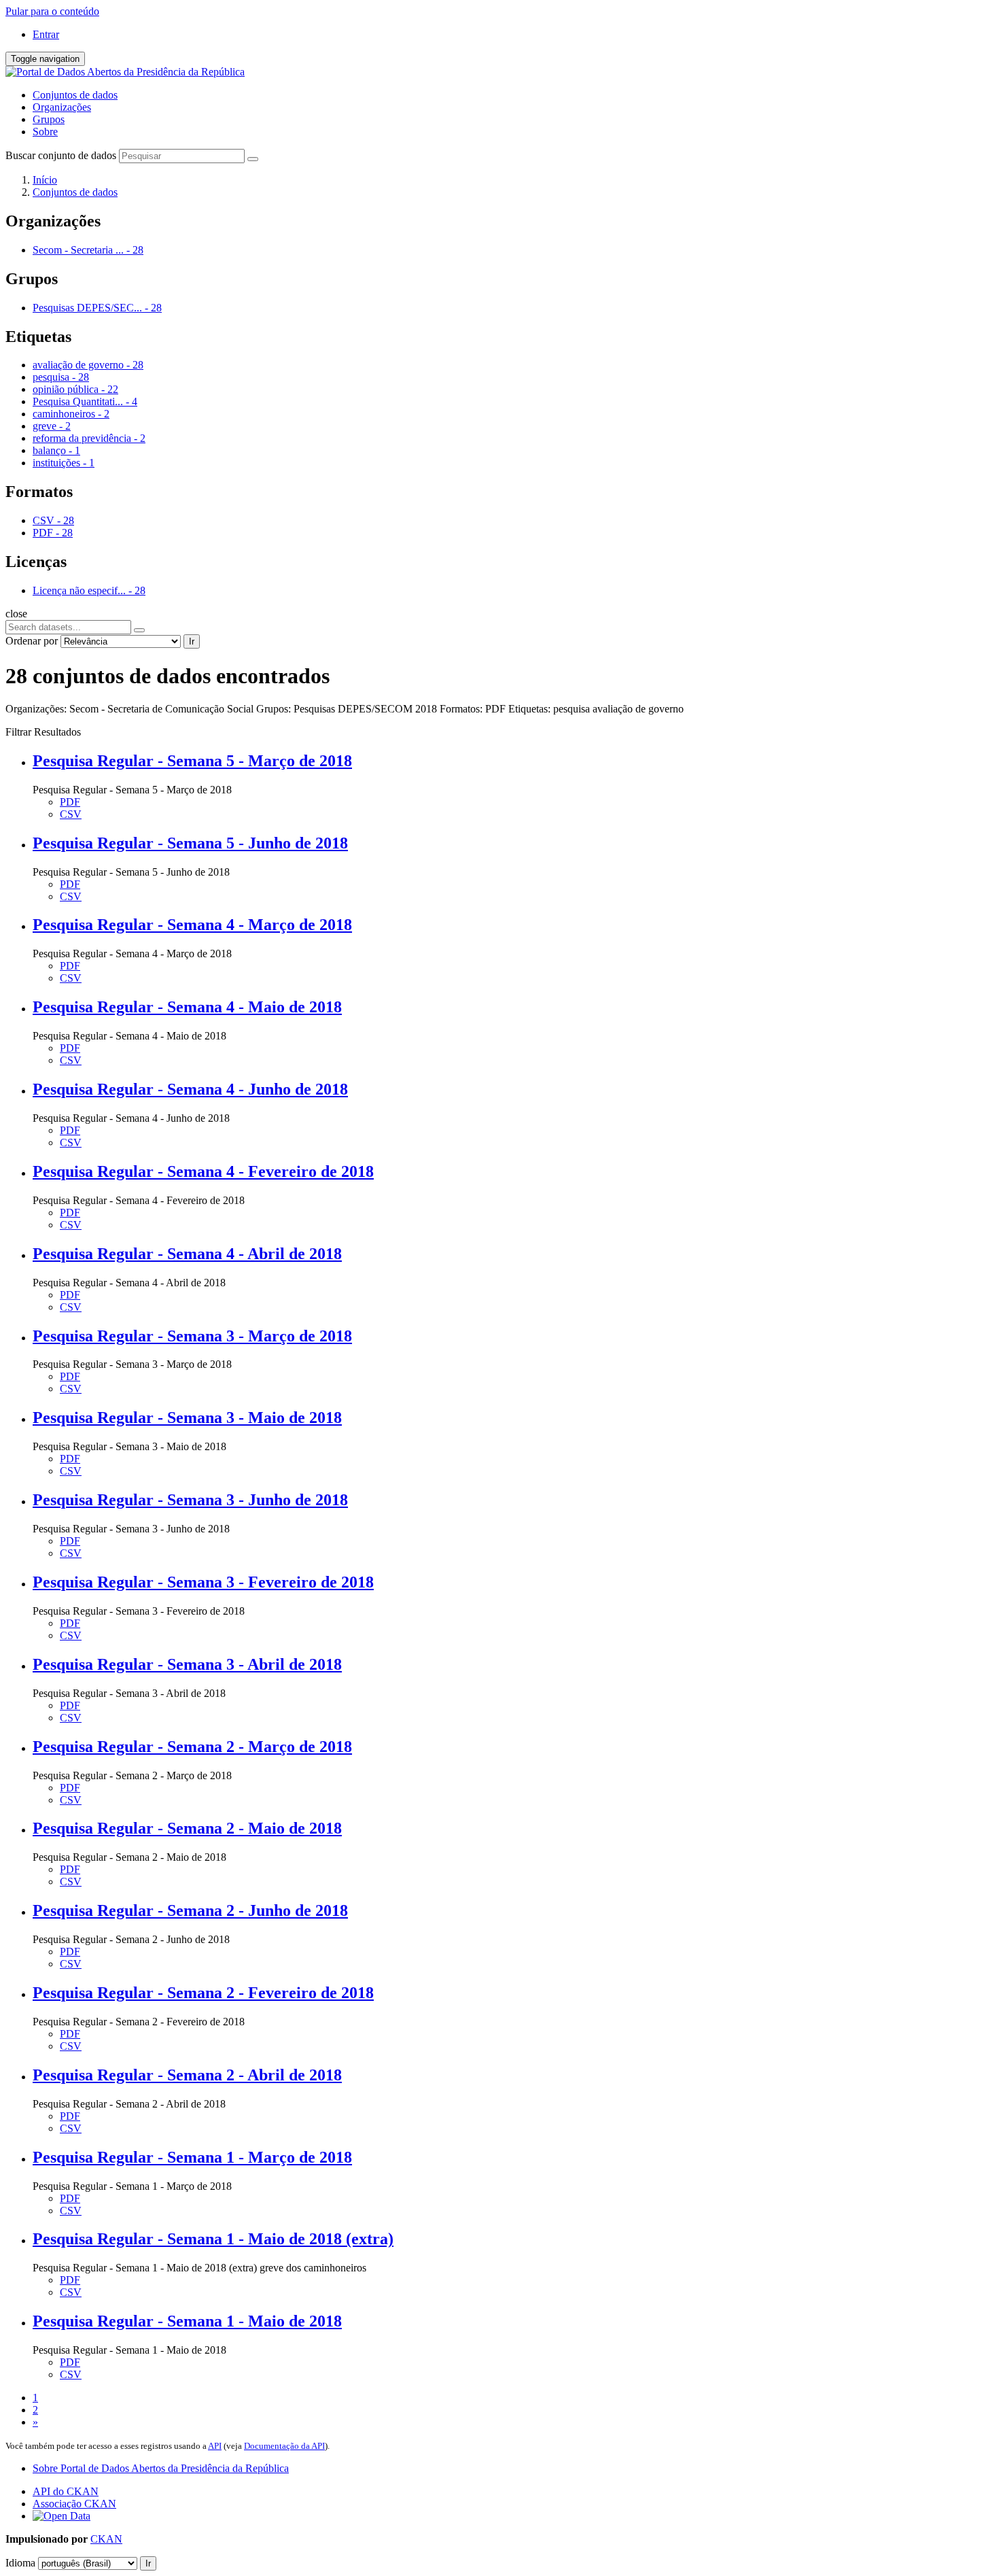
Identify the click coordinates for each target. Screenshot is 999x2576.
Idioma (20, 2563)
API (215, 2446)
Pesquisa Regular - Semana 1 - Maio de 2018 (187, 2321)
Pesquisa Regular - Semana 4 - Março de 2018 (192, 925)
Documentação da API (284, 2446)
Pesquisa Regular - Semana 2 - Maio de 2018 (187, 1828)
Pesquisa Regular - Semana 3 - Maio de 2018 (187, 1418)
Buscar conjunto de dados (61, 155)
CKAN (106, 2539)
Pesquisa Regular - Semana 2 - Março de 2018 (192, 1747)
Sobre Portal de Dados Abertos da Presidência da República (161, 2468)
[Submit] (253, 159)
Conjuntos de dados (75, 95)
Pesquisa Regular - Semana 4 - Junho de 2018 (190, 1089)
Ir (192, 641)
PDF (70, 802)
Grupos (49, 119)
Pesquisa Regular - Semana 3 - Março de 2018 (192, 1336)
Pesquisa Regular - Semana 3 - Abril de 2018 (187, 1664)
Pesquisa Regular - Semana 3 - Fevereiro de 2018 (203, 1582)
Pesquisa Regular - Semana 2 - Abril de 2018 (187, 2075)
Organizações (62, 107)
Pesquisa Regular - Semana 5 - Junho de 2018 (190, 843)
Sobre (45, 132)
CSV (71, 814)
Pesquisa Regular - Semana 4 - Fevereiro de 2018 (203, 1171)
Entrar (46, 34)
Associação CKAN (74, 2504)
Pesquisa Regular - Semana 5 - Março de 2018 (192, 761)
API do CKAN (66, 2491)
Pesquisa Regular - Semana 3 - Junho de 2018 (190, 1500)
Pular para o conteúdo (52, 11)
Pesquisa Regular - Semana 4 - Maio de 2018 (187, 1007)
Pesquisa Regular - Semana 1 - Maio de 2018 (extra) (213, 2239)
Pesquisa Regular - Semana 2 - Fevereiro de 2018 (203, 1993)
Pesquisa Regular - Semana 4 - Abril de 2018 (187, 1254)
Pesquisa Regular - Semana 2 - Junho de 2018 (190, 1910)
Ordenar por (32, 641)
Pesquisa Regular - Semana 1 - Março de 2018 (192, 2157)
